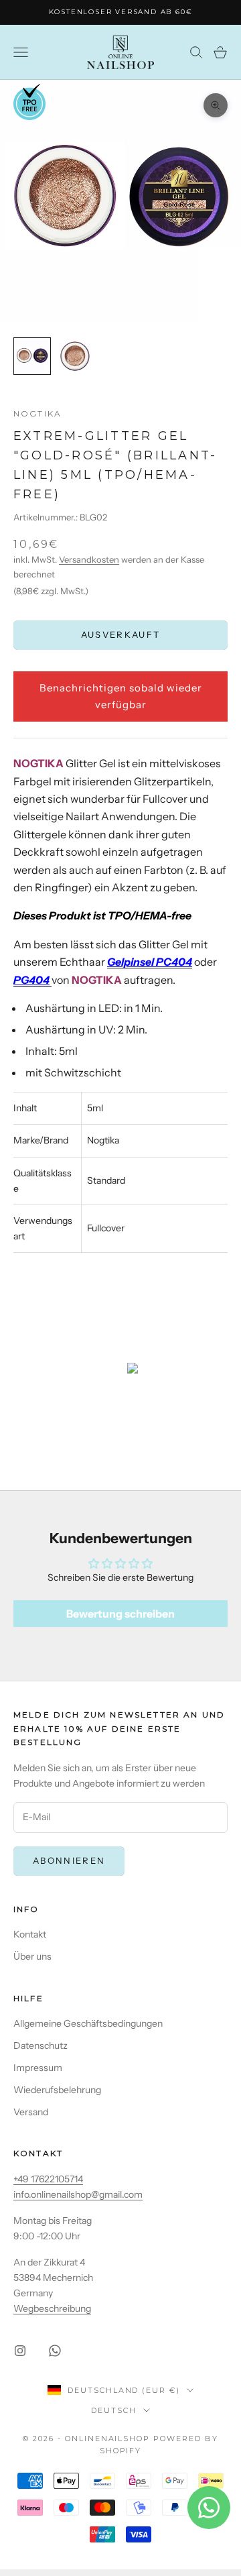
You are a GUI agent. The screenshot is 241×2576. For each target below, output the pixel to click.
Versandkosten (89, 559)
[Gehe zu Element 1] (32, 356)
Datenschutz (41, 2046)
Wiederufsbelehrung (57, 2090)
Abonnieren (69, 1860)
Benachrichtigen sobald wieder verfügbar (121, 696)
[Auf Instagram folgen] (20, 2351)
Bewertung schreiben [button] (120, 1614)
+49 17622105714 (48, 2179)
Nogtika (37, 413)
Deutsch (114, 2410)
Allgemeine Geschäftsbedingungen (88, 2023)
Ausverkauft (121, 634)
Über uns (32, 1956)
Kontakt (30, 1934)
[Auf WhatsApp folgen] (55, 2351)
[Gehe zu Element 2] (75, 356)
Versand (31, 2112)
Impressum (38, 2068)
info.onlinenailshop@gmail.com (78, 2194)
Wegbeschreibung (52, 2308)
